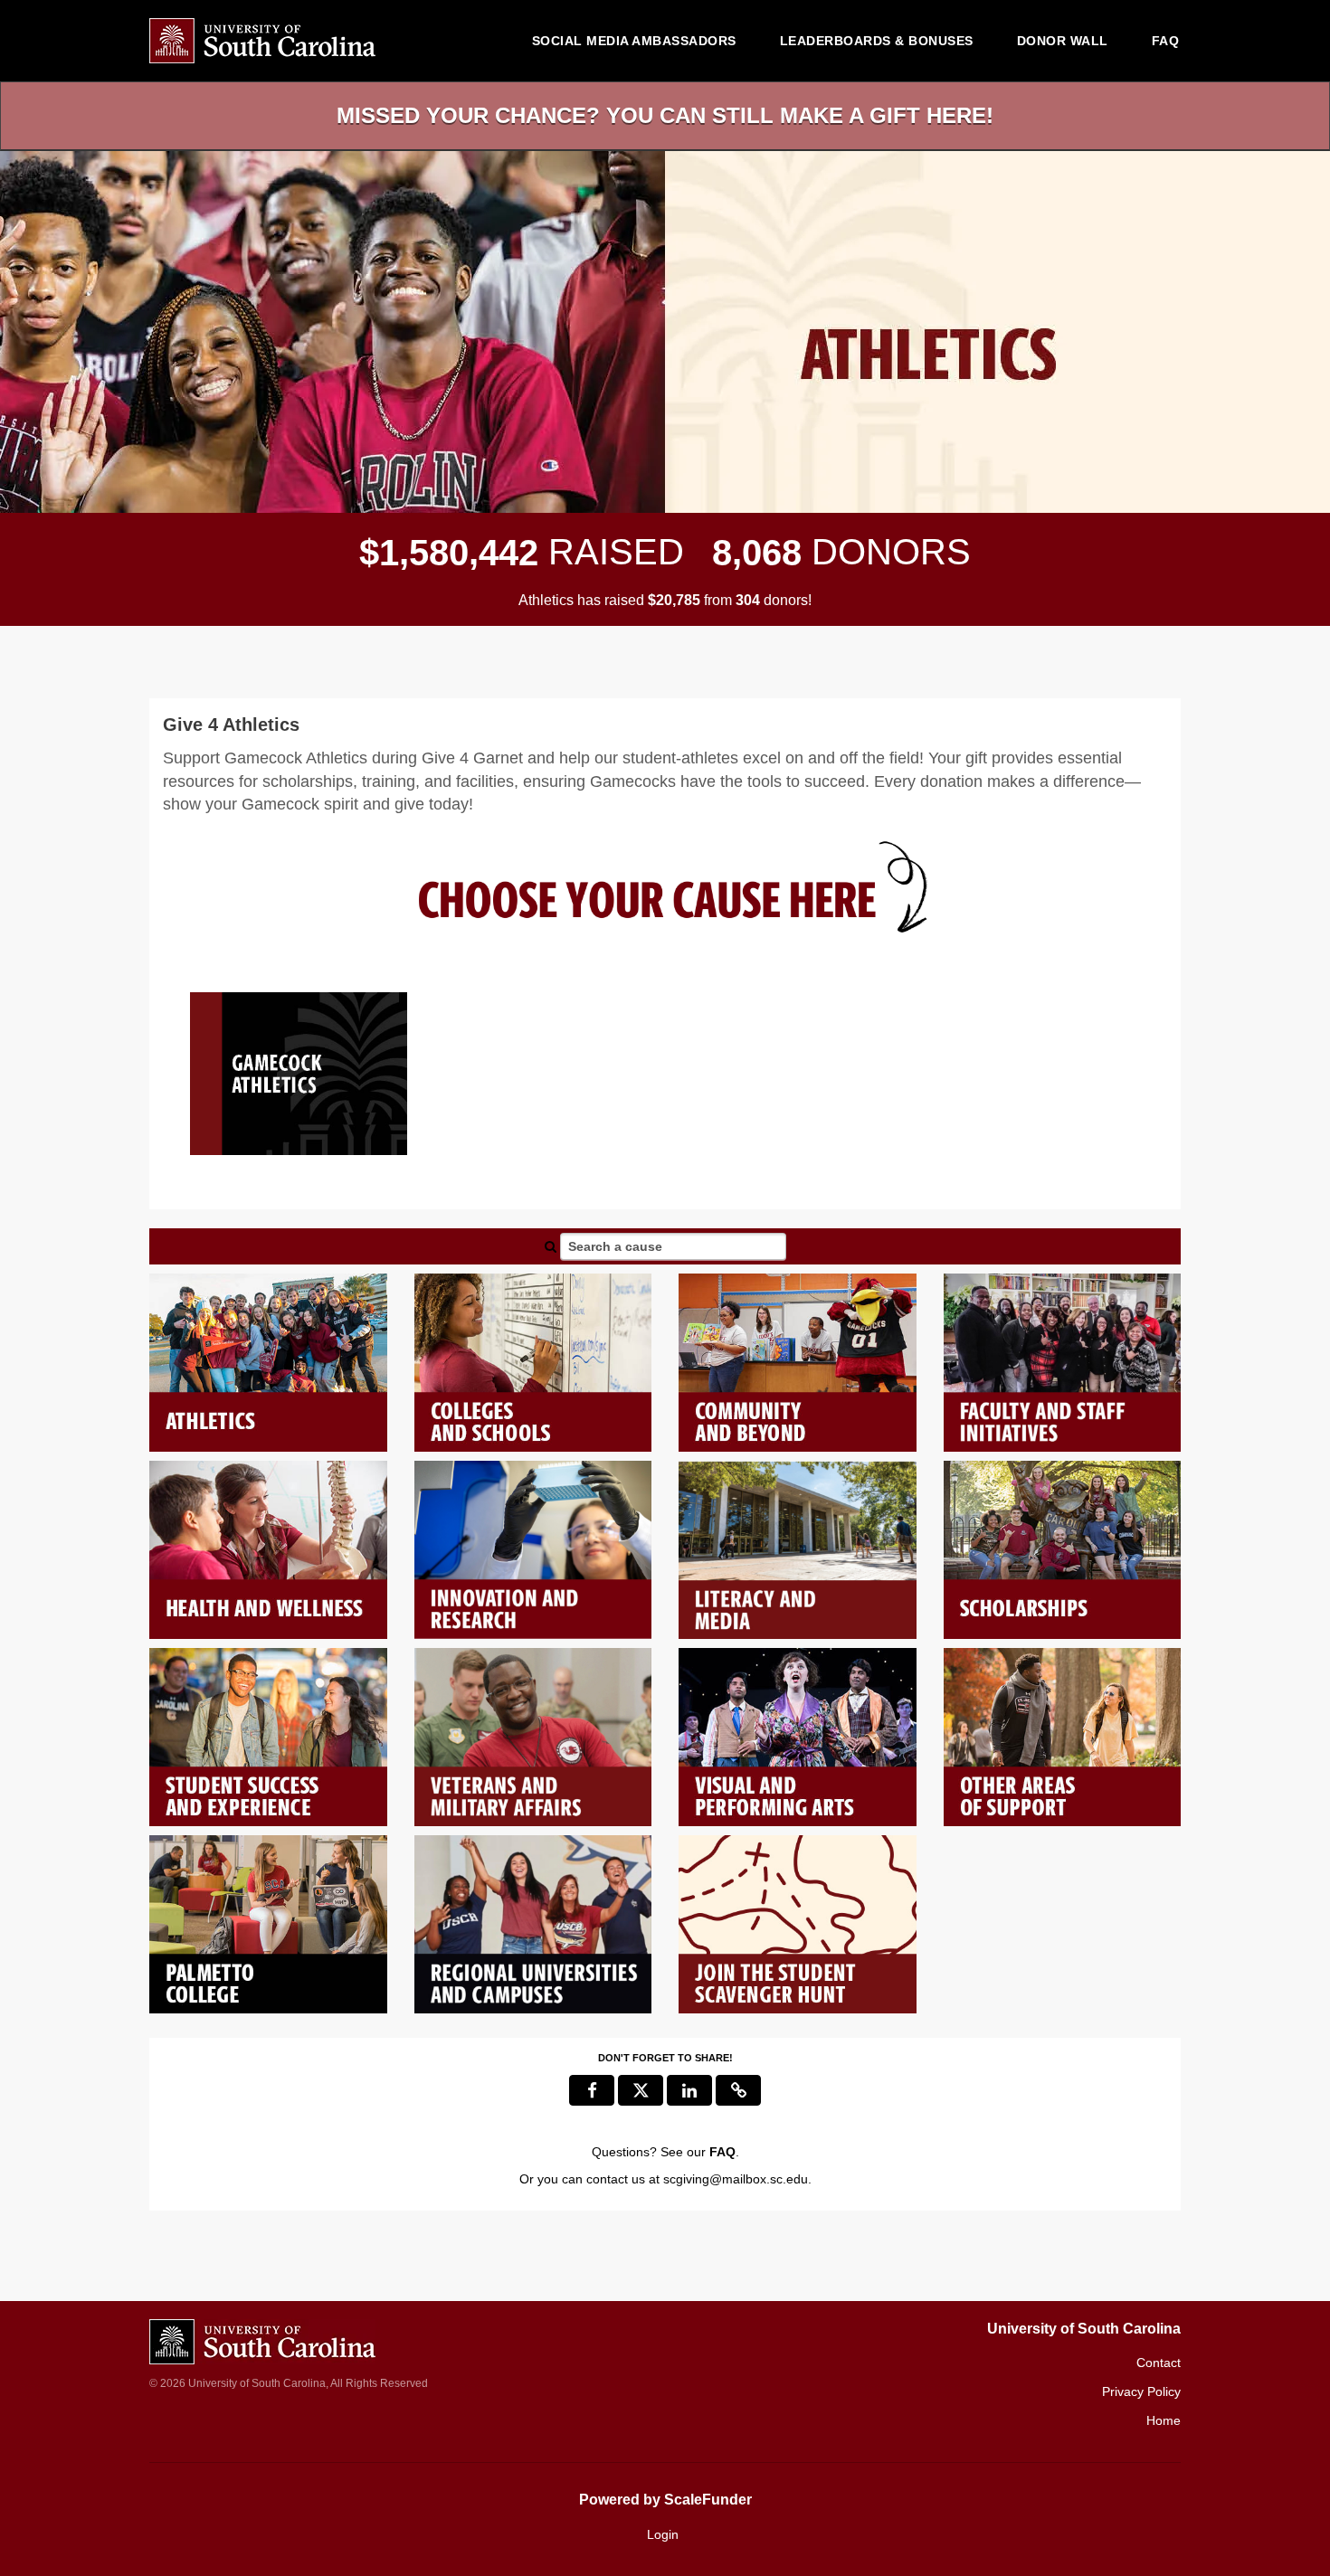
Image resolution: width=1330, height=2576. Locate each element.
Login (663, 2534)
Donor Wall (1063, 41)
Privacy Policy (1141, 2391)
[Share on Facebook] (592, 2090)
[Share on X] (641, 2090)
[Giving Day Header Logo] (262, 41)
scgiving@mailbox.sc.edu (736, 2179)
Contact (1159, 2363)
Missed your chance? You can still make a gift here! (665, 115)
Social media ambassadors (634, 41)
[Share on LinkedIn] (689, 2090)
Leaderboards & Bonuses (877, 41)
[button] (738, 2090)
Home (1164, 2420)
